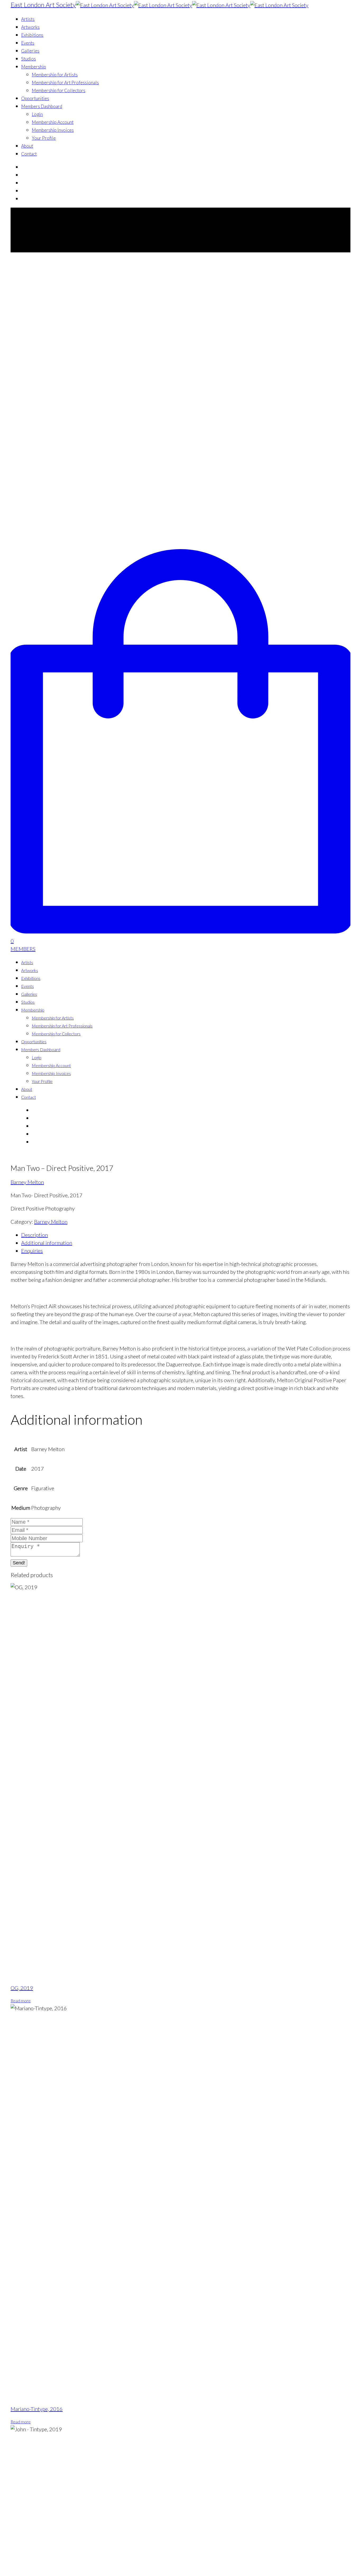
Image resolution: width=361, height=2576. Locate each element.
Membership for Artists (55, 75)
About (27, 146)
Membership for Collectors (59, 90)
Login (37, 114)
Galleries (30, 51)
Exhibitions (32, 35)
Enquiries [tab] (32, 1251)
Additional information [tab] (47, 1243)
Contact (29, 154)
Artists (28, 19)
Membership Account (53, 122)
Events (28, 43)
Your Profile (44, 138)
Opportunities (35, 98)
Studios (29, 59)
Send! (19, 1563)
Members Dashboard (42, 106)
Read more (21, 2001)
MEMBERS (23, 949)
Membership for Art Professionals (65, 83)
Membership (34, 67)
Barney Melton (27, 1182)
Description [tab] (34, 1235)
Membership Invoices (53, 130)
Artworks (30, 27)
